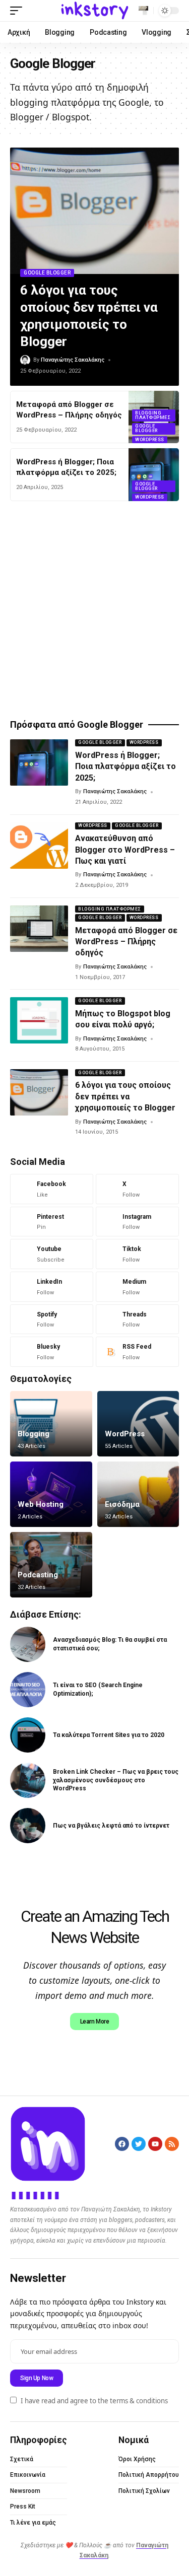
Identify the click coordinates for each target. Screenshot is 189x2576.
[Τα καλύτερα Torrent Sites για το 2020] (28, 1735)
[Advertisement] (94, 611)
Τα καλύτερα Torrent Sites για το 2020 (109, 1735)
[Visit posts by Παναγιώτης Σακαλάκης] (25, 360)
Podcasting (38, 1575)
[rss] (137, 1352)
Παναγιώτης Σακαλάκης (73, 360)
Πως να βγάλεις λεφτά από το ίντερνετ (111, 1826)
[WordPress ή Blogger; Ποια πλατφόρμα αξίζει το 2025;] (154, 474)
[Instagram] (137, 1222)
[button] (19, 11)
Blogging (34, 1434)
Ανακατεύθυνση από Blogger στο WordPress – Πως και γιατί (125, 850)
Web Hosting (41, 1504)
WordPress (150, 440)
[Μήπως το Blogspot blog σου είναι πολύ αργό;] (39, 1020)
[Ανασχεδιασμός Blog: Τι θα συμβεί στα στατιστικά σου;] (28, 1644)
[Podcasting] (51, 1565)
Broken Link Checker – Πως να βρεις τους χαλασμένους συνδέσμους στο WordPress (116, 1780)
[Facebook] (52, 1189)
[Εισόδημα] (138, 1494)
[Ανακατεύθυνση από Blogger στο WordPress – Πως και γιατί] (39, 846)
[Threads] (137, 1319)
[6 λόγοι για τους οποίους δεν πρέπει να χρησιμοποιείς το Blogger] (94, 211)
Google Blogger (47, 273)
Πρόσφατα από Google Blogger (77, 725)
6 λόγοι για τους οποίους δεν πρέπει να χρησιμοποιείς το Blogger (125, 1096)
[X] (137, 1189)
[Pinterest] (52, 1222)
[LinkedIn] (52, 1287)
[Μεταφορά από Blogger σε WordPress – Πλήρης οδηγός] (39, 929)
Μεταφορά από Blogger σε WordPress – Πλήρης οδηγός (126, 942)
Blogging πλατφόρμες (153, 415)
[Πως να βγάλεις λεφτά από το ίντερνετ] (28, 1826)
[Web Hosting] (51, 1494)
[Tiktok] (137, 1254)
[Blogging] (51, 1424)
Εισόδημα (122, 1504)
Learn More (95, 2022)
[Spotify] (52, 1319)
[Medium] (137, 1287)
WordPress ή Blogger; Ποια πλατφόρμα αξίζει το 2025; (125, 767)
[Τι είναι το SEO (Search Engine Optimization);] (28, 1690)
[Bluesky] (52, 1352)
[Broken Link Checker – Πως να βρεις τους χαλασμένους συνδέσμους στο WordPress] (28, 1780)
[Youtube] (52, 1254)
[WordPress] (138, 1424)
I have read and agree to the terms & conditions (94, 2401)
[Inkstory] (95, 11)
